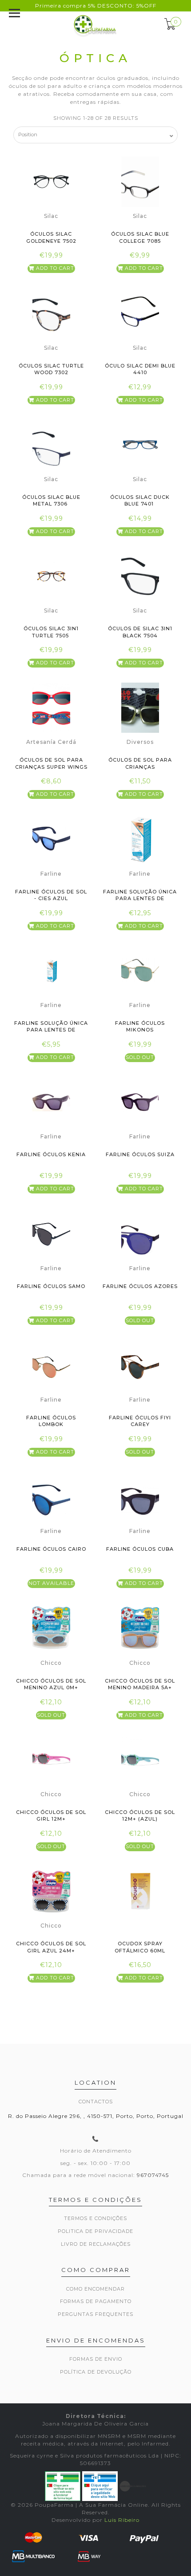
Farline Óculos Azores (140, 1286)
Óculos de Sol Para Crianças (140, 763)
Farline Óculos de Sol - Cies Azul (51, 895)
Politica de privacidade (95, 2231)
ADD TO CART (54, 268)
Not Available (51, 1583)
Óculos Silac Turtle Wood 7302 (51, 369)
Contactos (96, 2102)
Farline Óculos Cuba (140, 1549)
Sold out (140, 1057)
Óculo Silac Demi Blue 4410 (140, 369)
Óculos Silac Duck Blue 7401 (140, 500)
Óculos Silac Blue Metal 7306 (51, 500)
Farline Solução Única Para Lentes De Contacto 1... (51, 1030)
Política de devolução (96, 2372)
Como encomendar (95, 2289)
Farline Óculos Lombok (51, 1421)
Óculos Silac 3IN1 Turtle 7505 (51, 632)
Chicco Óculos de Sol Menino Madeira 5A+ (140, 1684)
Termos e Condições (95, 2218)
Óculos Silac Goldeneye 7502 (51, 237)
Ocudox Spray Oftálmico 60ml (140, 1947)
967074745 (153, 2175)
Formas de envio (96, 2359)
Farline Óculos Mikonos (140, 1026)
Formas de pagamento (96, 2301)
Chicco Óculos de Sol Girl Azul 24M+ (51, 1947)
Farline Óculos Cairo (51, 1549)
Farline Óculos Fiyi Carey (140, 1421)
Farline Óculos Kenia (51, 1154)
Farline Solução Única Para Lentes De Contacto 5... (140, 899)
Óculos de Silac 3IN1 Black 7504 (140, 632)
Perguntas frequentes (95, 2314)
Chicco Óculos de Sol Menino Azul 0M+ (51, 1684)
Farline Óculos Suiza (140, 1154)
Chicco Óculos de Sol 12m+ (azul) (140, 1815)
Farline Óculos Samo (51, 1286)
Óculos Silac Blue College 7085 (140, 237)
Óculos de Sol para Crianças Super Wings (51, 763)
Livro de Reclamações (96, 2244)
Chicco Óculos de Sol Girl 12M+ (51, 1815)
